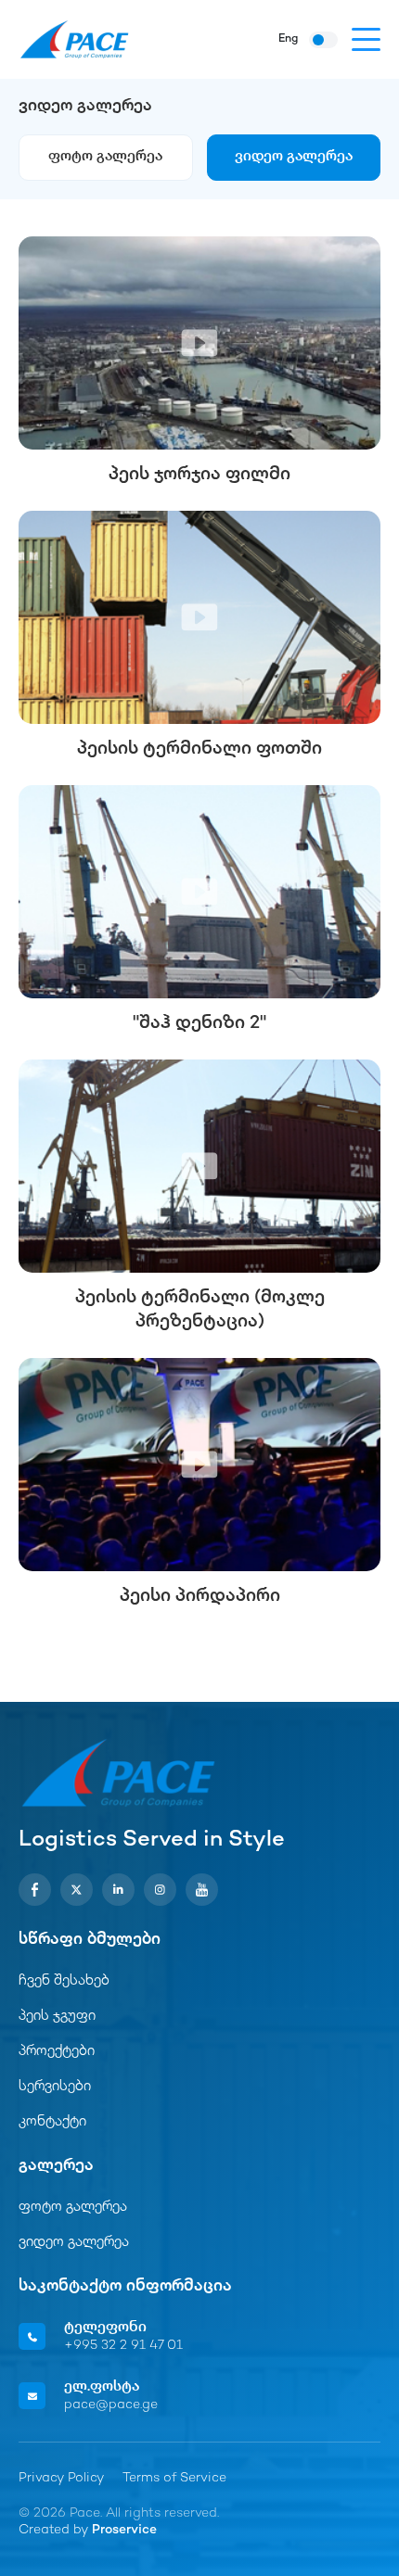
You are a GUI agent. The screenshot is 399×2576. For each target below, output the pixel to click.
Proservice (124, 2530)
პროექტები (57, 2052)
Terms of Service (174, 2478)
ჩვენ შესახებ (64, 1981)
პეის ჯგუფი (57, 2017)
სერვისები (55, 2087)
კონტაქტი (52, 2122)
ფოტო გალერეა (105, 157)
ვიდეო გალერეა (294, 157)
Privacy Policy (61, 2478)
